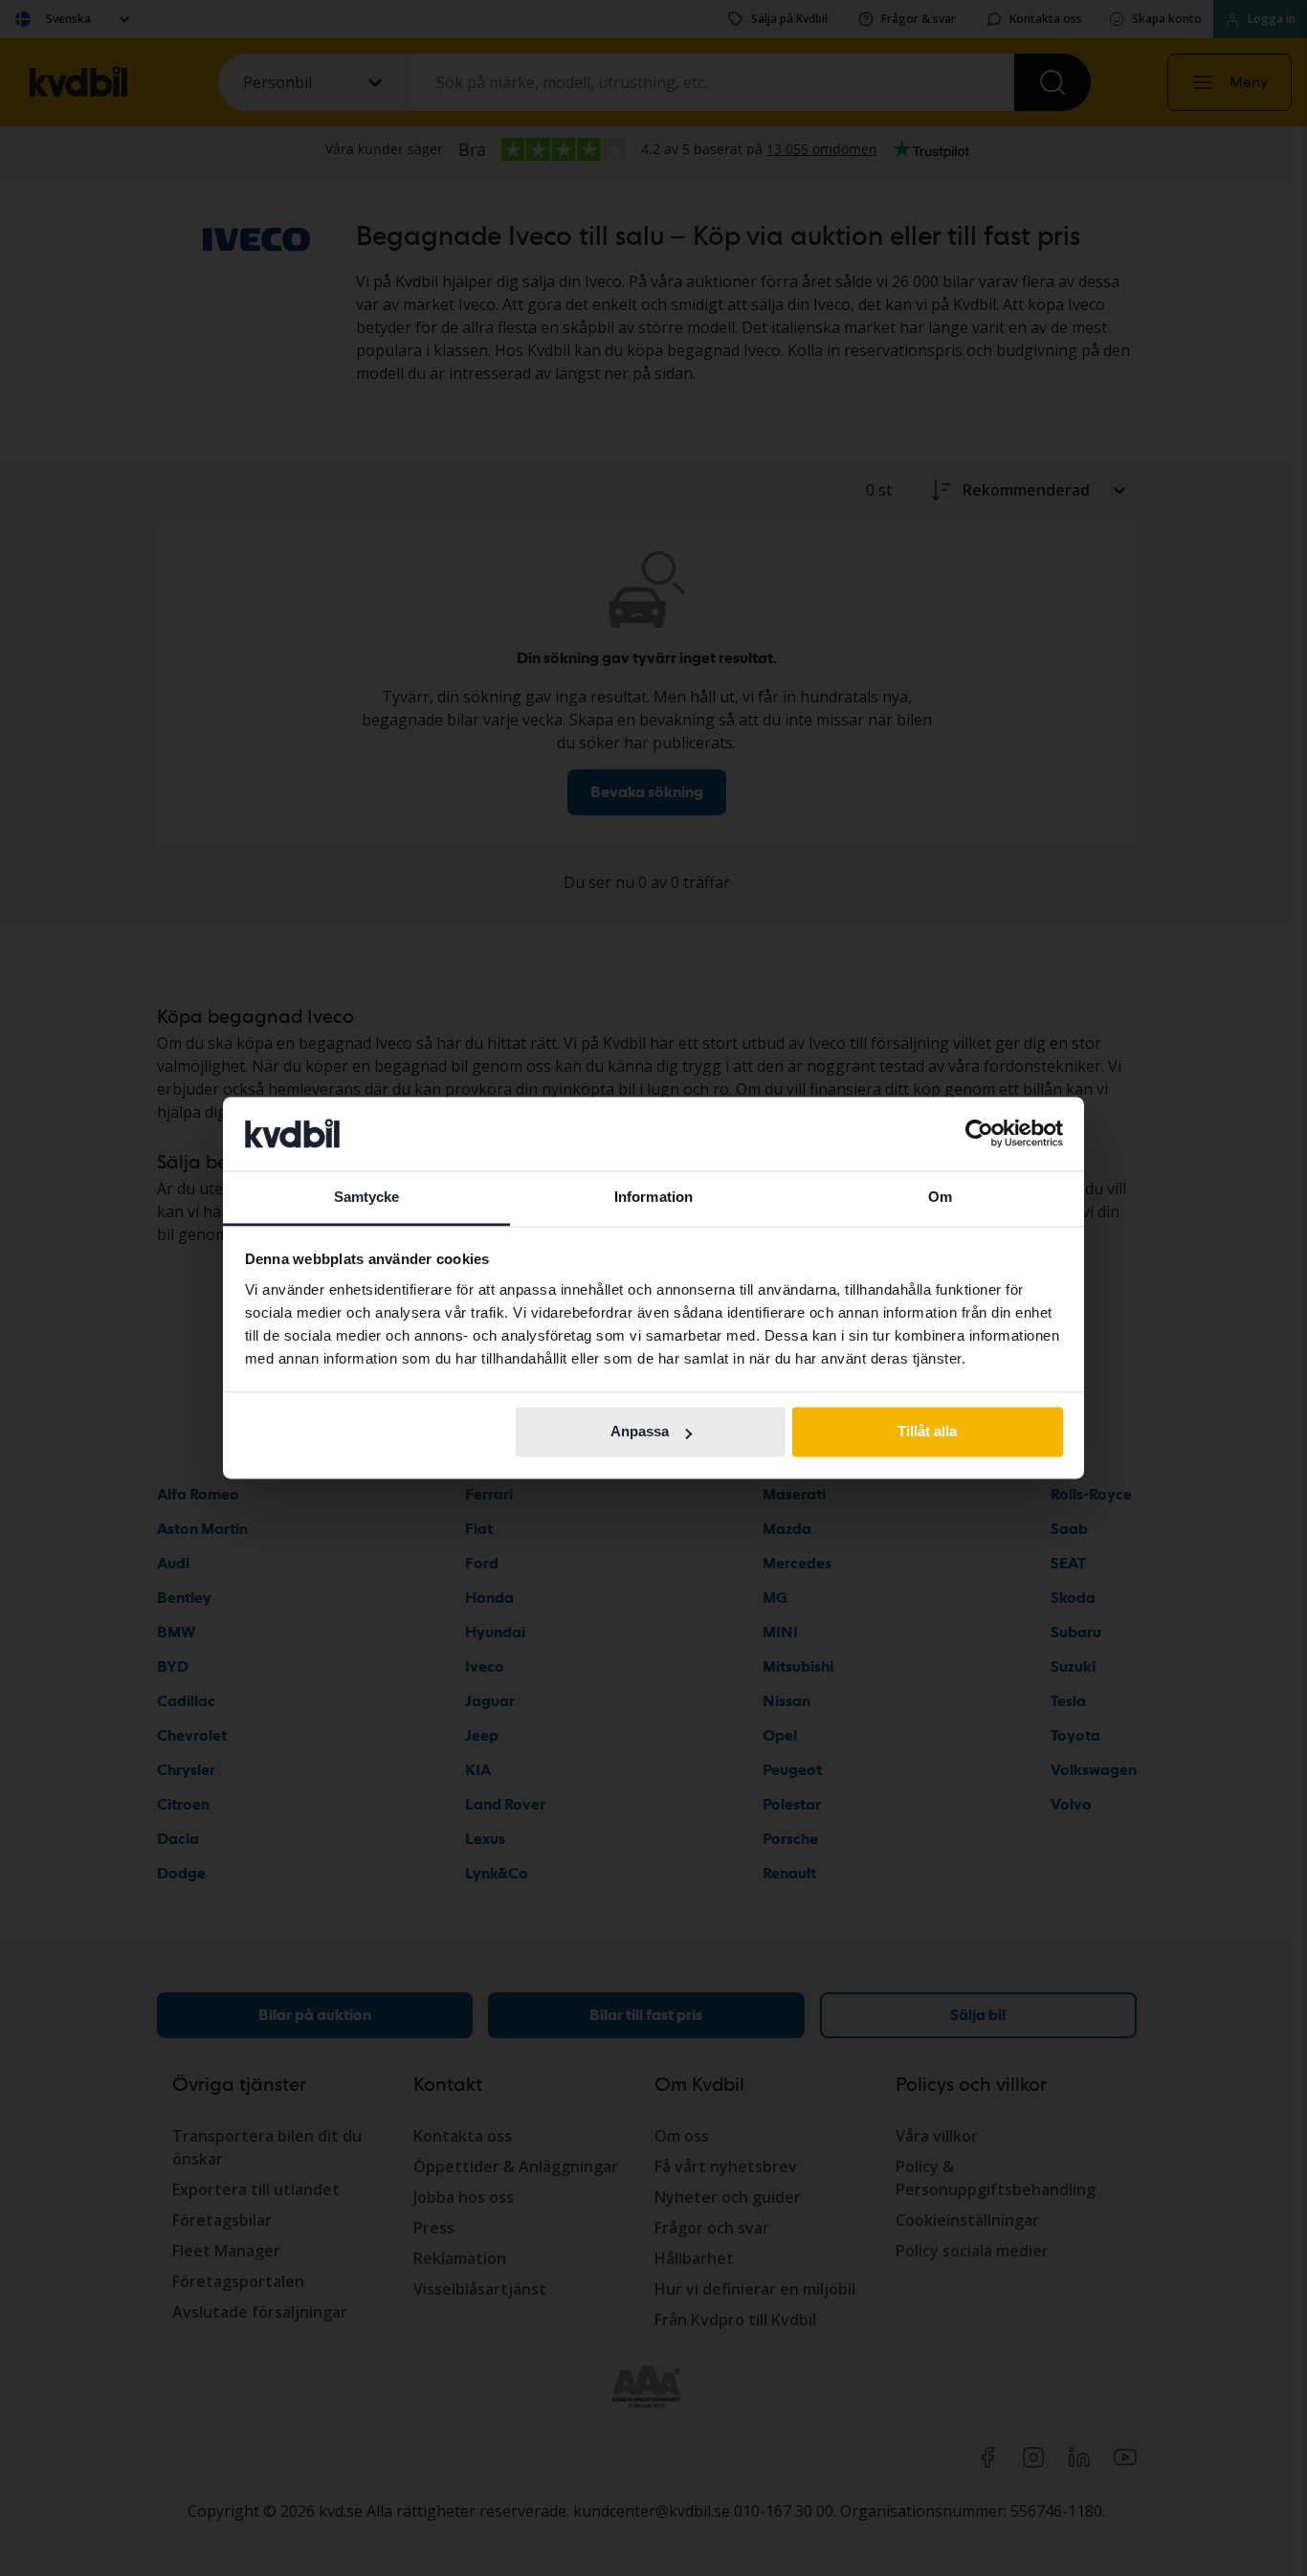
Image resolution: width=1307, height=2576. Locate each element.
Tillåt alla (927, 1432)
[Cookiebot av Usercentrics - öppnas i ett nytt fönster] (979, 1134)
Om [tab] (940, 1197)
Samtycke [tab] (367, 1197)
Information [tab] (653, 1197)
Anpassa (640, 1432)
